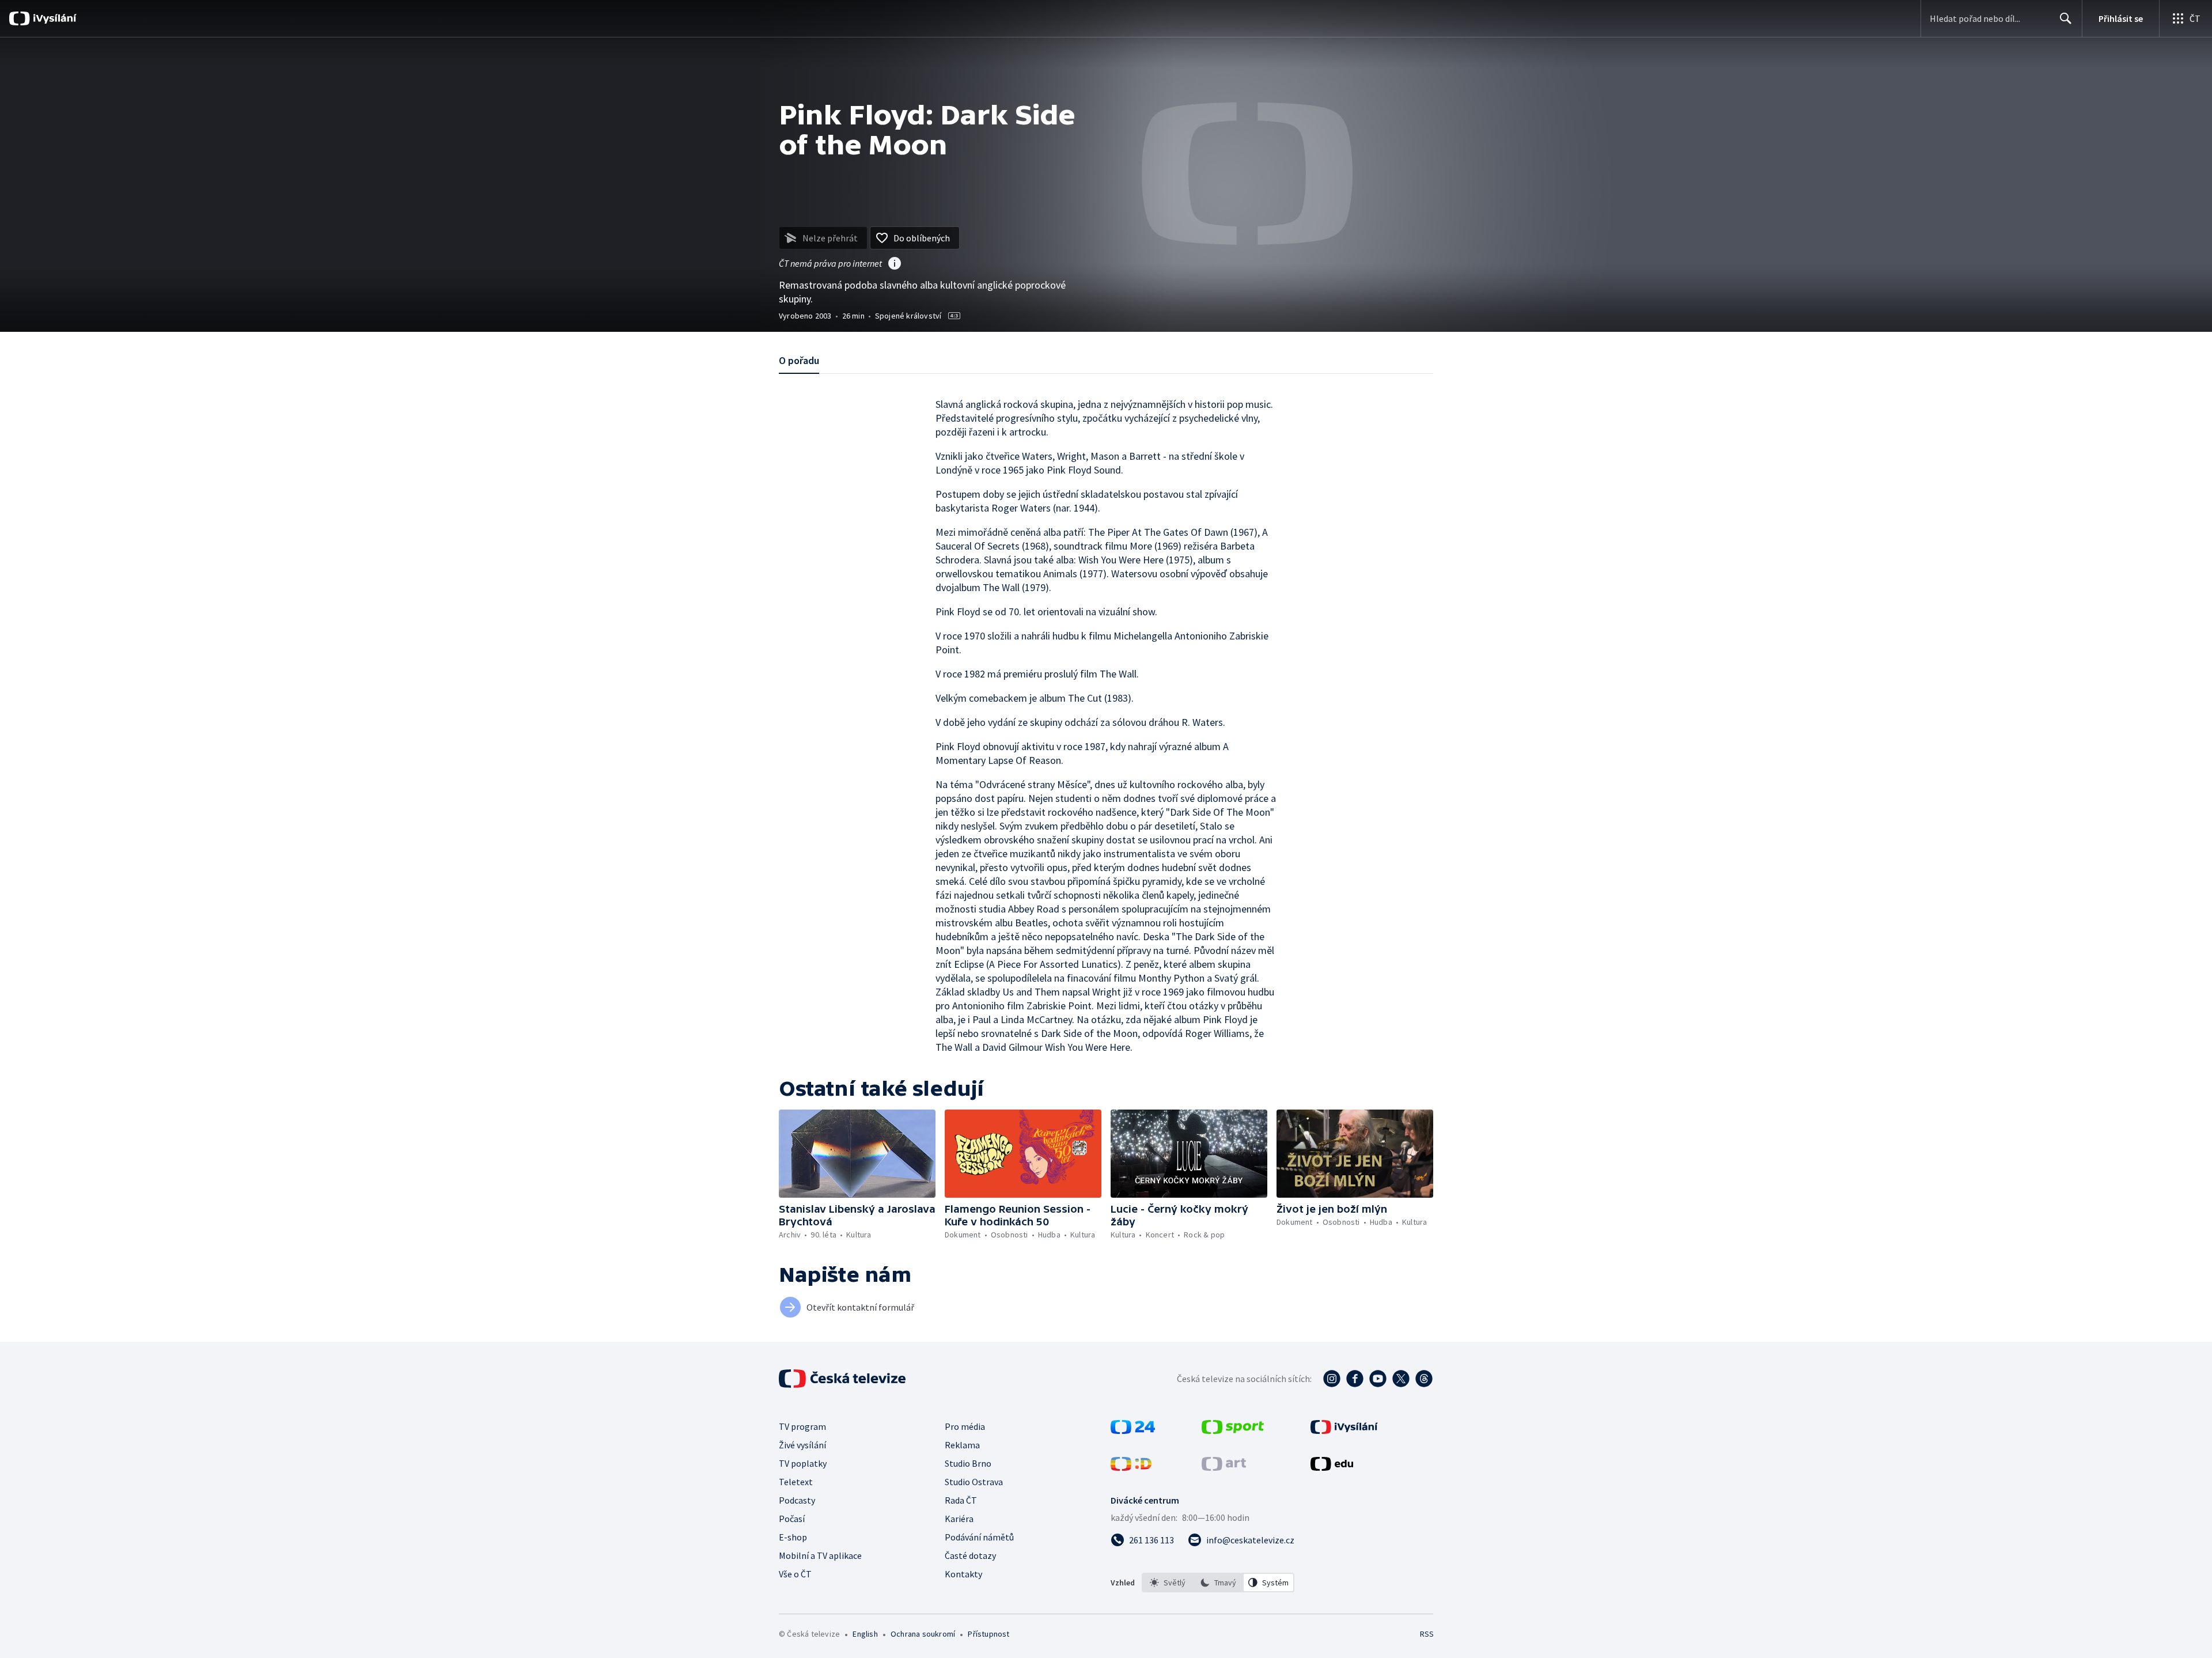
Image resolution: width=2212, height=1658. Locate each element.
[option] (1168, 1583)
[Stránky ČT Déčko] (1131, 1467)
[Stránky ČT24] (1133, 1430)
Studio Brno (968, 1463)
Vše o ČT (795, 1574)
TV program (802, 1426)
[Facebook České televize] (1355, 1379)
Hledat (2066, 18)
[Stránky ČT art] (1224, 1467)
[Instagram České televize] (1332, 1379)
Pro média (965, 1426)
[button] (857, 1154)
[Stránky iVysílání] (1344, 1430)
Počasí (792, 1519)
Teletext (796, 1482)
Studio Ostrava (974, 1482)
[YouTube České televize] (1378, 1379)
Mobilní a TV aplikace (820, 1555)
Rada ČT (961, 1500)
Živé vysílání (802, 1445)
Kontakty (963, 1574)
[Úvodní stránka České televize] (843, 1379)
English (865, 1634)
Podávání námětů (979, 1537)
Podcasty (797, 1500)
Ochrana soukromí (923, 1634)
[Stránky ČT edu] (1332, 1467)
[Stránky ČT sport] (1233, 1430)
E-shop (793, 1537)
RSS (1427, 1634)
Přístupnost (988, 1634)
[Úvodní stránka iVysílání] (53, 18)
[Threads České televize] (1424, 1379)
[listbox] (1218, 1583)
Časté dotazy (970, 1555)
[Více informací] (895, 264)
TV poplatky (803, 1463)
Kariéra (959, 1519)
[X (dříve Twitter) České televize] (1401, 1379)
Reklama (962, 1445)
